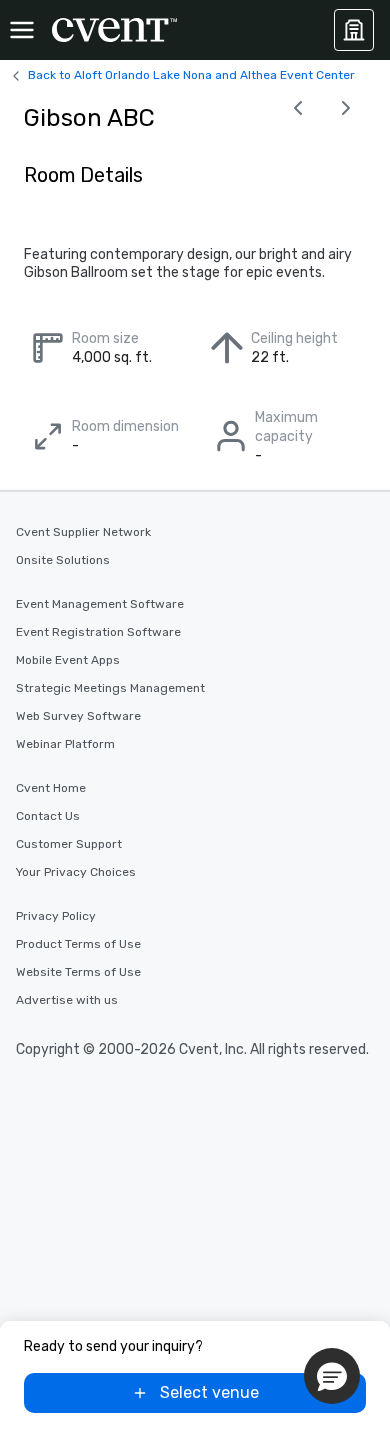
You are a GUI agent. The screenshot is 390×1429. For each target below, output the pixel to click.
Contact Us (48, 816)
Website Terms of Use (78, 972)
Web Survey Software (78, 716)
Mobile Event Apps (68, 660)
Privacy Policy (56, 916)
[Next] (346, 108)
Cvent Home (51, 788)
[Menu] (22, 30)
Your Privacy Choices (76, 872)
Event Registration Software (98, 632)
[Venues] (354, 30)
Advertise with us (67, 1000)
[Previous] (298, 108)
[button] (332, 1376)
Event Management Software (100, 604)
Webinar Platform (65, 744)
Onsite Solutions (63, 560)
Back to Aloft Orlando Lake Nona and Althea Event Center (191, 75)
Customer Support (69, 844)
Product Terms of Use (78, 944)
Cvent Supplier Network (83, 532)
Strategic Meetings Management (110, 688)
